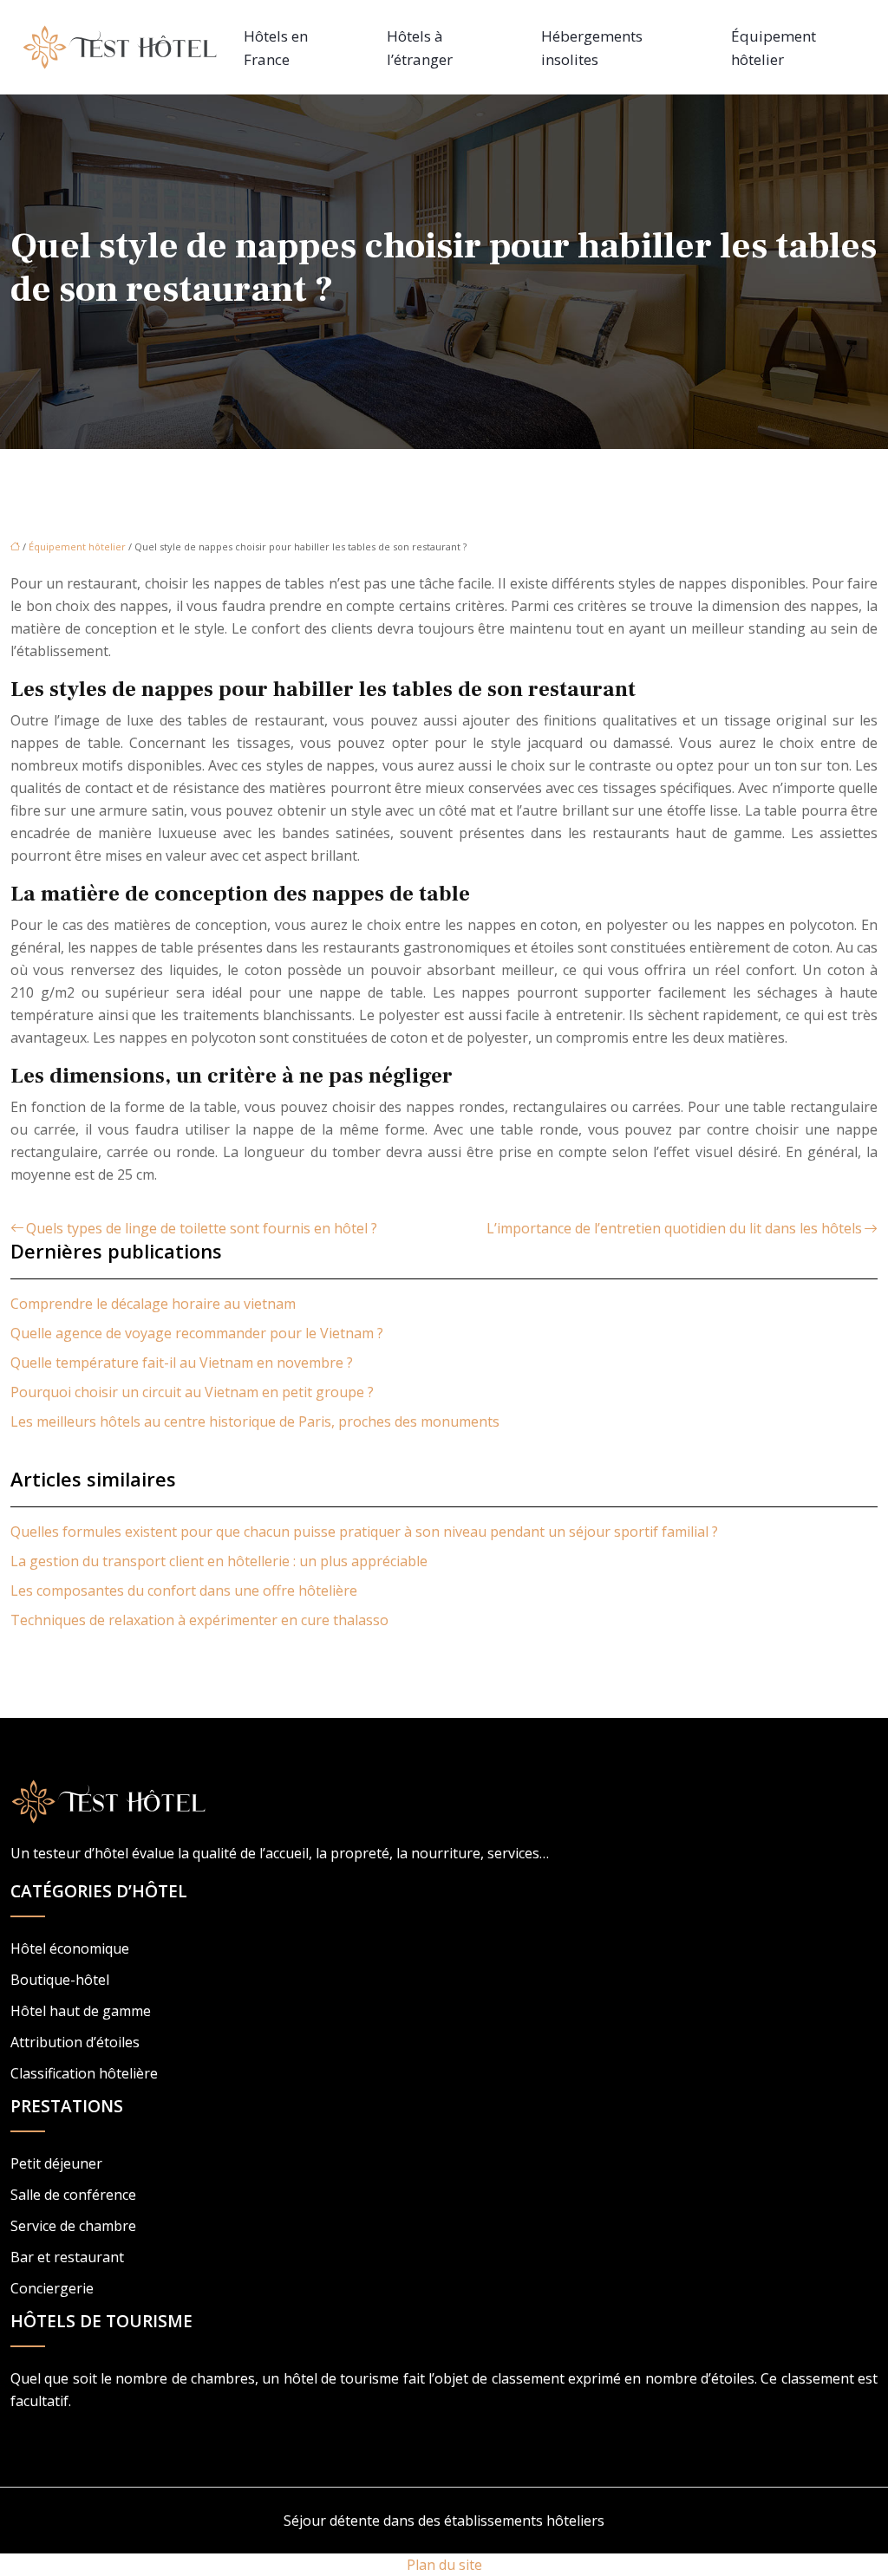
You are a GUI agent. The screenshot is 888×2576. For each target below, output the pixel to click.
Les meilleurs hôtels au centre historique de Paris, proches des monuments (255, 1421)
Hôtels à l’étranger (420, 48)
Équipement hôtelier (774, 48)
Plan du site (444, 2565)
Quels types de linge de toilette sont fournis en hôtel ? (202, 1228)
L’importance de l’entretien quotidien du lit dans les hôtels (674, 1228)
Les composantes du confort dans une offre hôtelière (184, 1590)
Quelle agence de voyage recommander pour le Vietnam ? (197, 1333)
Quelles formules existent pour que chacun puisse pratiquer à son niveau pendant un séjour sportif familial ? (364, 1532)
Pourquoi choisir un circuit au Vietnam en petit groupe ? (192, 1392)
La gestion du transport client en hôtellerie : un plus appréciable (219, 1561)
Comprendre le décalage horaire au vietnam (153, 1304)
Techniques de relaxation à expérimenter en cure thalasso (199, 1620)
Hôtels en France (276, 48)
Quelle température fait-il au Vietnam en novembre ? (182, 1363)
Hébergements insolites (592, 48)
